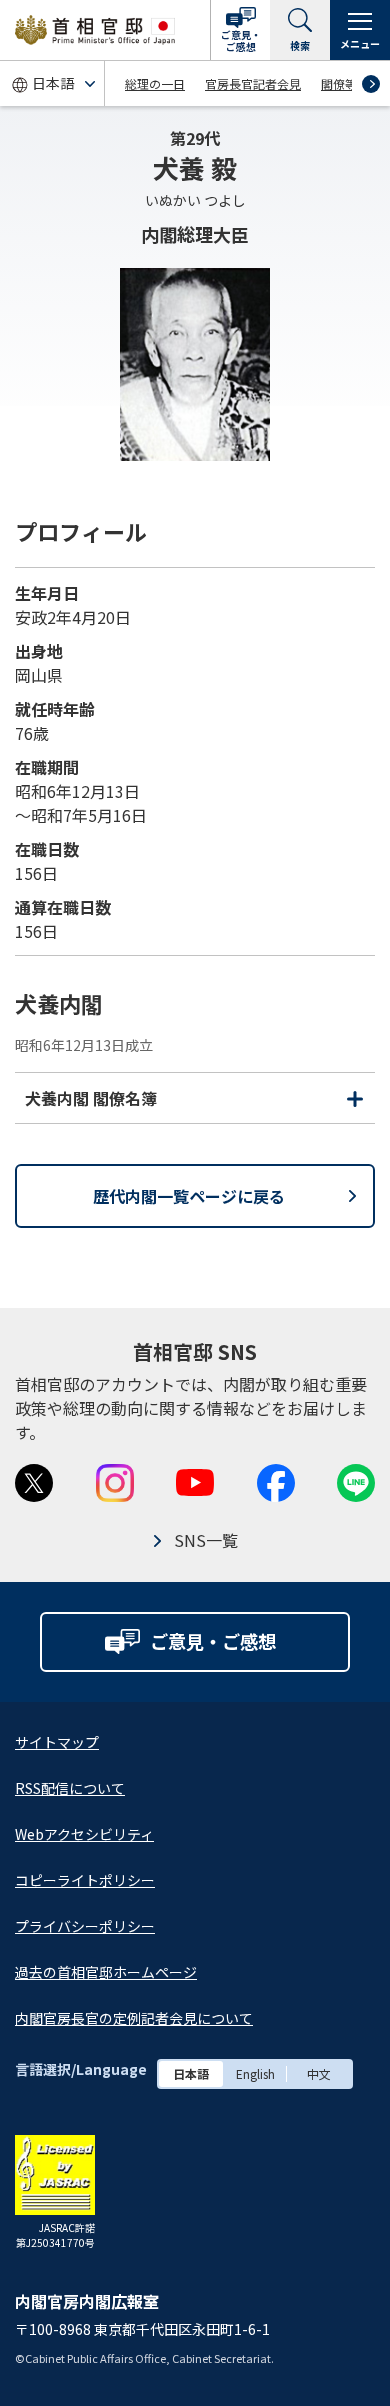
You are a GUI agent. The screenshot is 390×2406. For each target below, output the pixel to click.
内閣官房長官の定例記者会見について (134, 2018)
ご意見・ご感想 (241, 40)
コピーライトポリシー (85, 1880)
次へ (371, 84)
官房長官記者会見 (253, 83)
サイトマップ (57, 1742)
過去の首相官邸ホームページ (106, 1972)
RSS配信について (70, 1788)
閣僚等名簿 (351, 83)
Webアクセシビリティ (84, 1834)
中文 (319, 2073)
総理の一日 (155, 83)
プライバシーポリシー (85, 1926)
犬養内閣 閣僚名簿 (193, 1104)
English (255, 2073)
